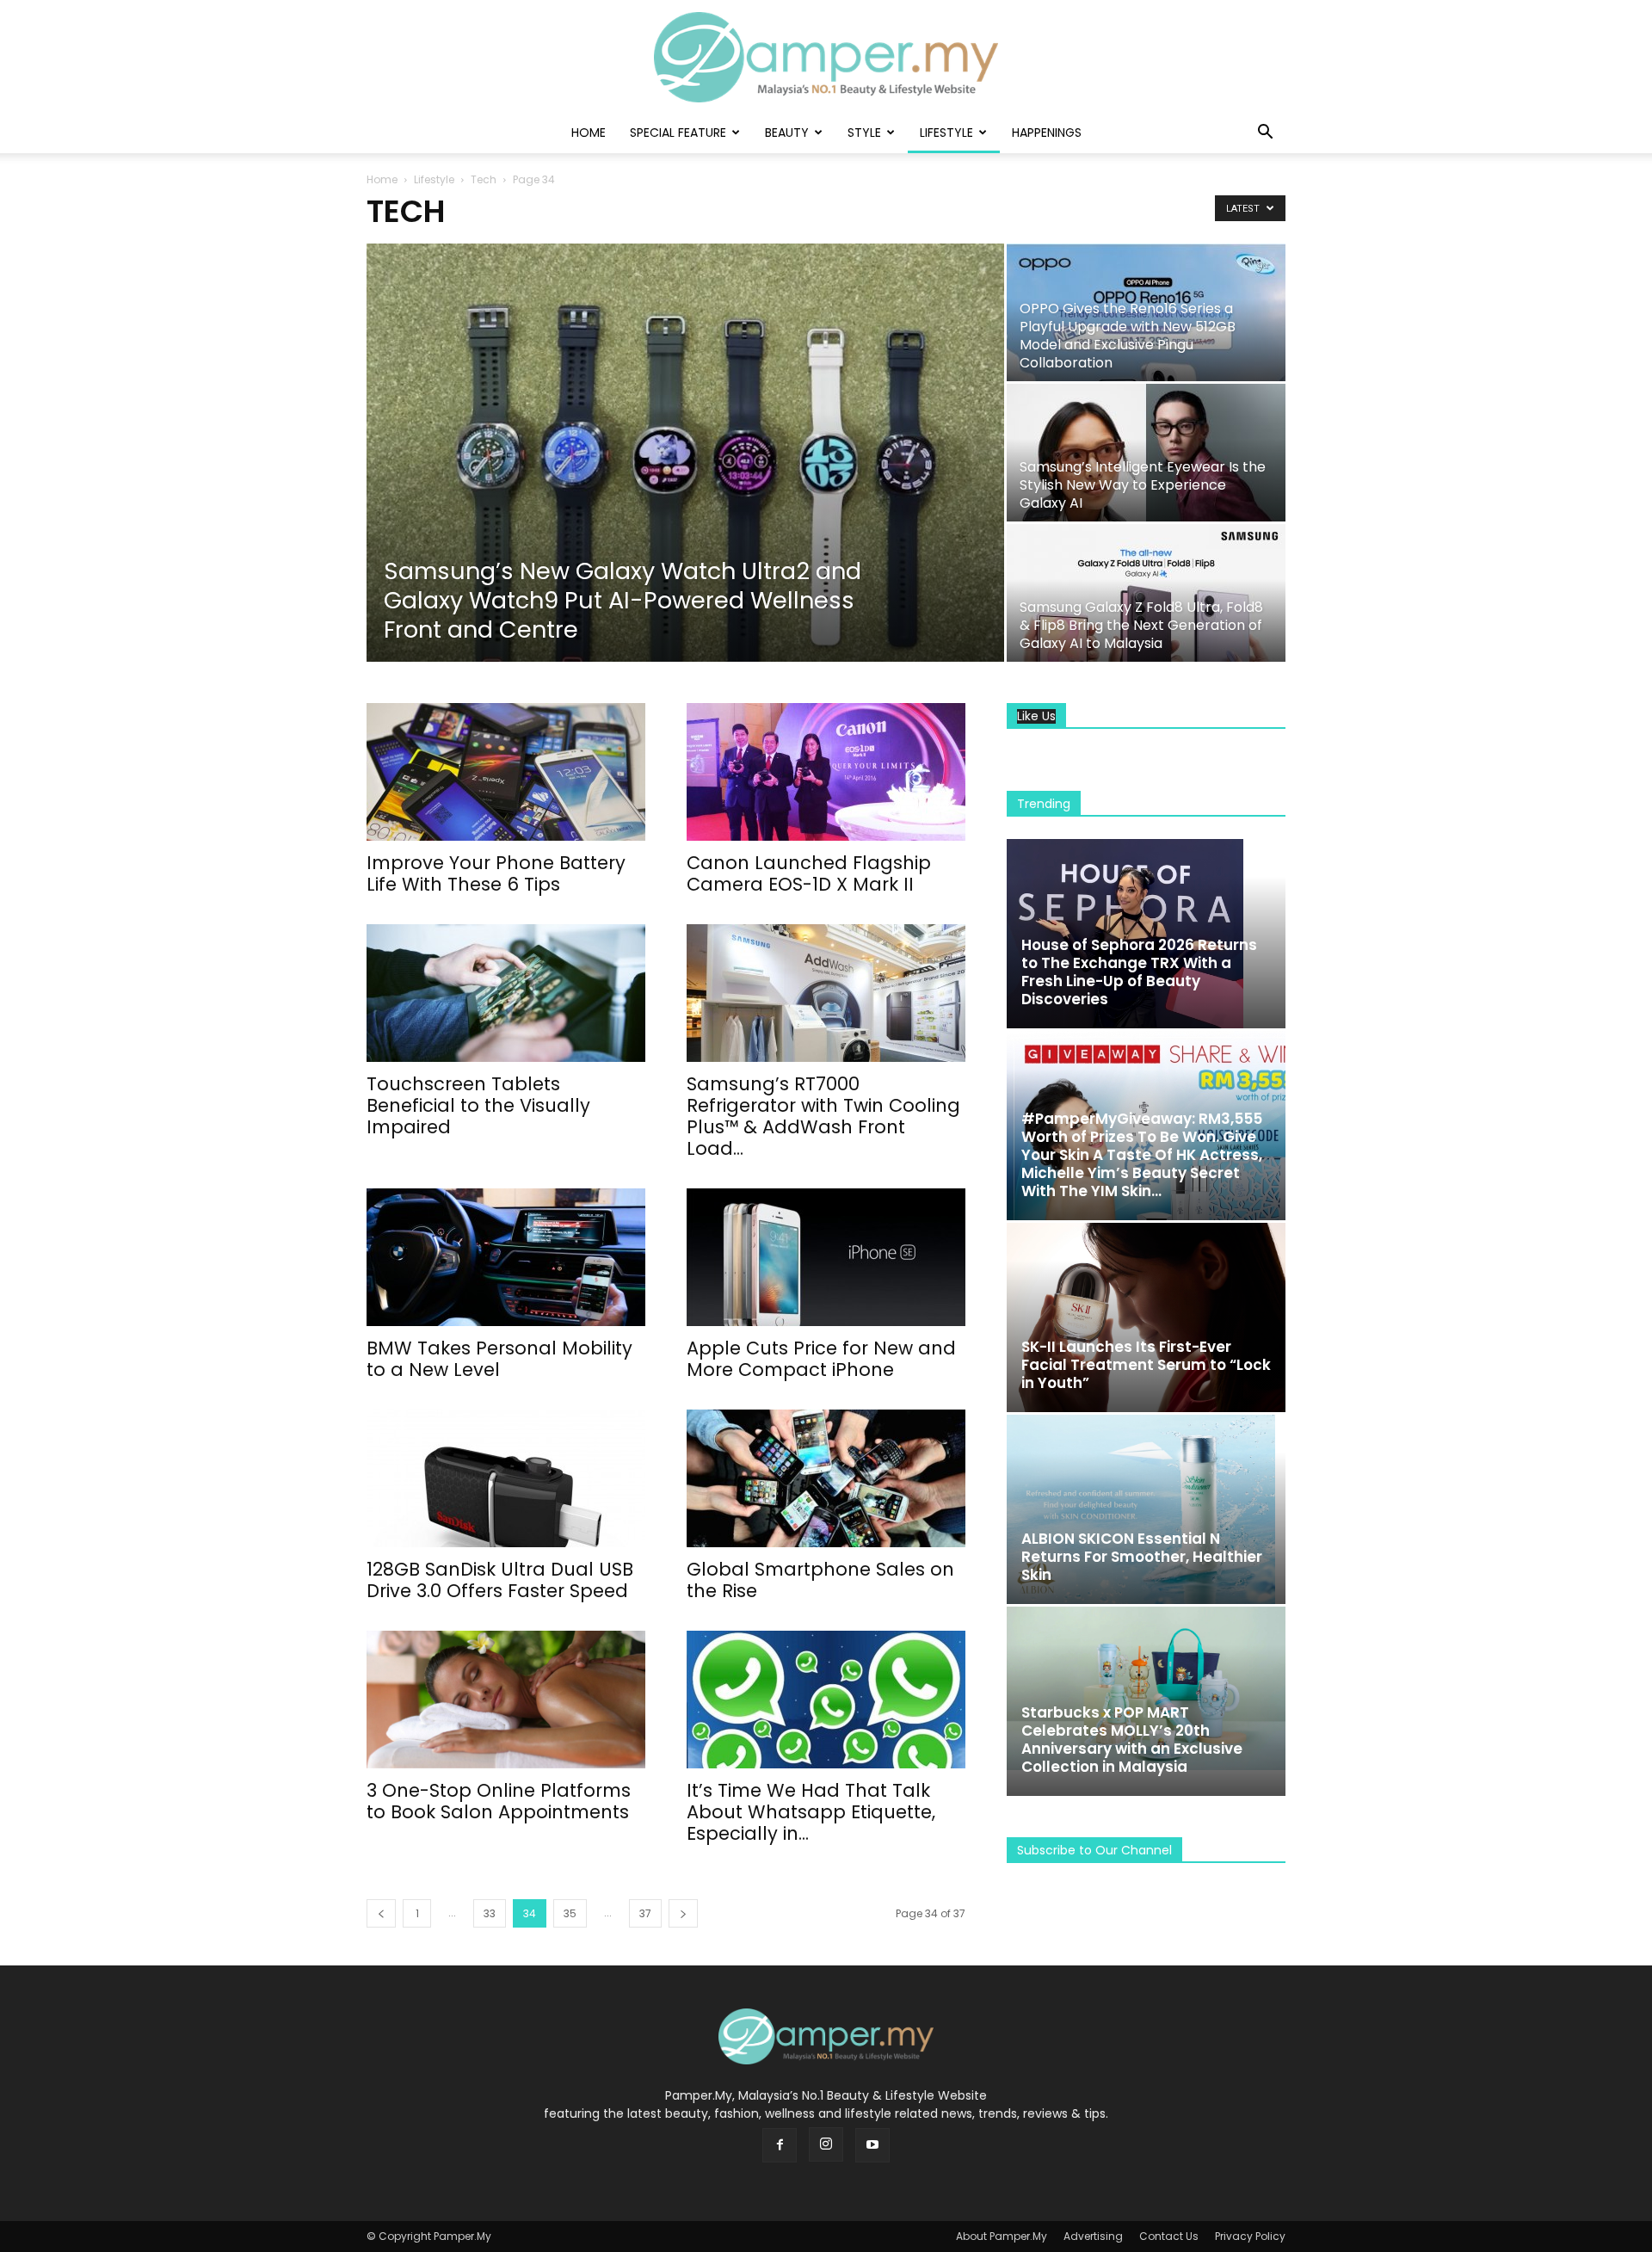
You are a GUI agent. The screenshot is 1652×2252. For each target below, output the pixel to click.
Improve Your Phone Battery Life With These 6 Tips (496, 873)
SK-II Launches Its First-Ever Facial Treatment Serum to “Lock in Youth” (1146, 1365)
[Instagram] (826, 2144)
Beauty (787, 133)
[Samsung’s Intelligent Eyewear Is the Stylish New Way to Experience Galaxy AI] (1146, 453)
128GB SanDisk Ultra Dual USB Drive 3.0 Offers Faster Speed (500, 1580)
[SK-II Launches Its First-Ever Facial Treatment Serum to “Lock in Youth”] (1146, 1317)
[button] (1265, 134)
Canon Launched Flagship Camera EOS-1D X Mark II (809, 873)
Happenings (1047, 133)
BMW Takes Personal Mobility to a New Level (499, 1359)
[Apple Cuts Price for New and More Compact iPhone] (826, 1257)
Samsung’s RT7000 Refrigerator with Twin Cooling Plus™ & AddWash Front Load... (823, 1116)
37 (645, 1913)
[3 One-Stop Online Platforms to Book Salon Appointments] (506, 1700)
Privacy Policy (1250, 2236)
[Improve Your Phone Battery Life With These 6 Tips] (506, 772)
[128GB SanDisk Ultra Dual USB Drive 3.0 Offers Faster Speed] (506, 1478)
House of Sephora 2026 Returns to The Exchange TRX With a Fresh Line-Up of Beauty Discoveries (1139, 972)
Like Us (1036, 716)
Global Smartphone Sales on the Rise (820, 1580)
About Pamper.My (1002, 2236)
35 (570, 1913)
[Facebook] (780, 2145)
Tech (484, 179)
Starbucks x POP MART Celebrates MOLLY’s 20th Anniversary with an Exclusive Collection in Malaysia (1132, 1740)
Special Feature (678, 133)
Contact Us (1169, 2236)
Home (589, 133)
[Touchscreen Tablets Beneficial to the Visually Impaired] (506, 993)
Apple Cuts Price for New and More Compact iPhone (821, 1359)
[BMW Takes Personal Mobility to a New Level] (506, 1257)
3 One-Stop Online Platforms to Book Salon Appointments (499, 1801)
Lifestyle (946, 133)
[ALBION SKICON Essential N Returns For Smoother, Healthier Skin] (1146, 1509)
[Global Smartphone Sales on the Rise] (826, 1478)
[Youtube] (872, 2145)
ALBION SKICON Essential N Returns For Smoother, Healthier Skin (1142, 1557)
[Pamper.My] (826, 57)
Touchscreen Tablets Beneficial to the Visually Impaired (478, 1105)
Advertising (1093, 2236)
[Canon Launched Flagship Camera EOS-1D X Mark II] (826, 772)
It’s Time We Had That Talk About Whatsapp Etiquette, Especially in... (811, 1812)
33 (490, 1913)
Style (864, 133)
